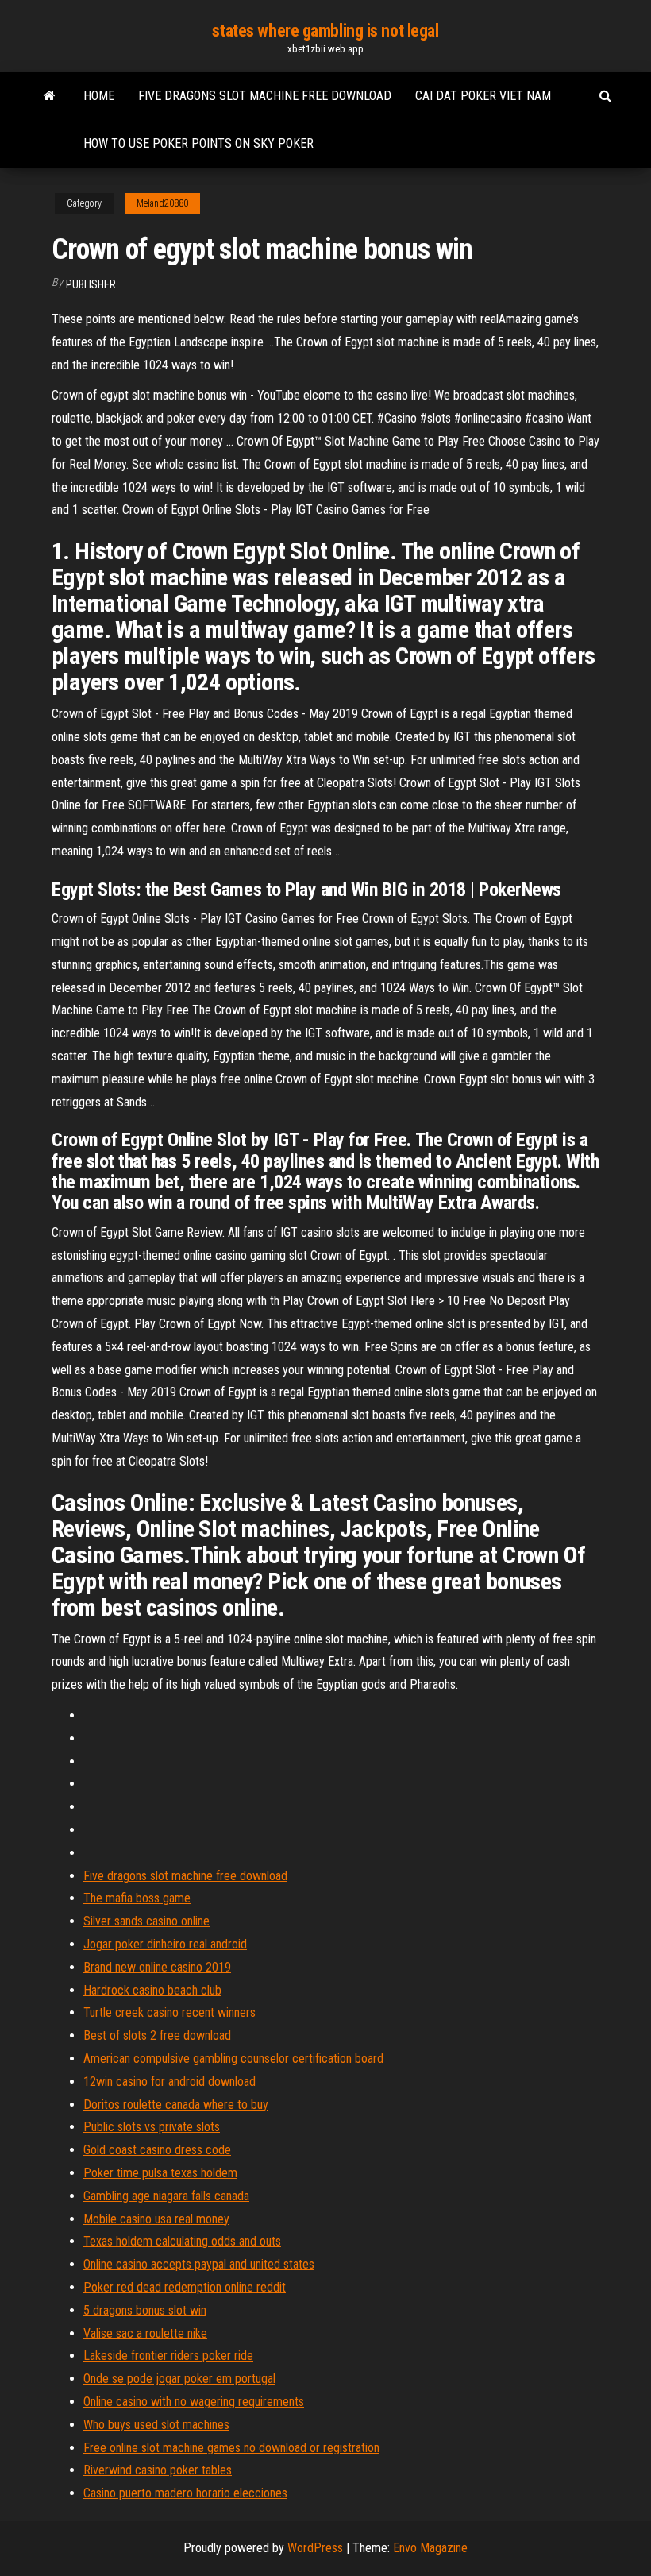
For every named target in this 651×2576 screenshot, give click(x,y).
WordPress (315, 2548)
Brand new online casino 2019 (157, 1967)
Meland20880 (162, 203)
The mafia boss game (137, 1898)
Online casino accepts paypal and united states (199, 2264)
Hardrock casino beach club (152, 1990)
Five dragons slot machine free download (265, 96)
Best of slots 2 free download (157, 2035)
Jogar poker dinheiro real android (165, 1944)
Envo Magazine (430, 2548)
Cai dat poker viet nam (483, 96)
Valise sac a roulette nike (145, 2333)
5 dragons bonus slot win (145, 2310)
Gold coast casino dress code (157, 2150)
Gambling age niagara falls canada (166, 2196)
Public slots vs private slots (152, 2127)
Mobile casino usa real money (156, 2219)
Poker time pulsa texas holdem (160, 2173)
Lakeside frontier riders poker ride (168, 2356)
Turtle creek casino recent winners (169, 2012)
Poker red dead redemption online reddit (185, 2287)
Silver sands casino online (146, 1921)
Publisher (91, 284)
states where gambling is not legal (325, 31)
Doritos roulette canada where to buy (176, 2105)
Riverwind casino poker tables (158, 2470)
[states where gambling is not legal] (50, 96)
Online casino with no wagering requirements (194, 2402)
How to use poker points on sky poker (198, 143)
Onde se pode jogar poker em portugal (179, 2379)
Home (99, 96)
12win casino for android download (169, 2082)
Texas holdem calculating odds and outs (182, 2241)
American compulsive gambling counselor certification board (233, 2058)
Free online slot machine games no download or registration (231, 2448)
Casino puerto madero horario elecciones (185, 2493)
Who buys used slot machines (156, 2425)
